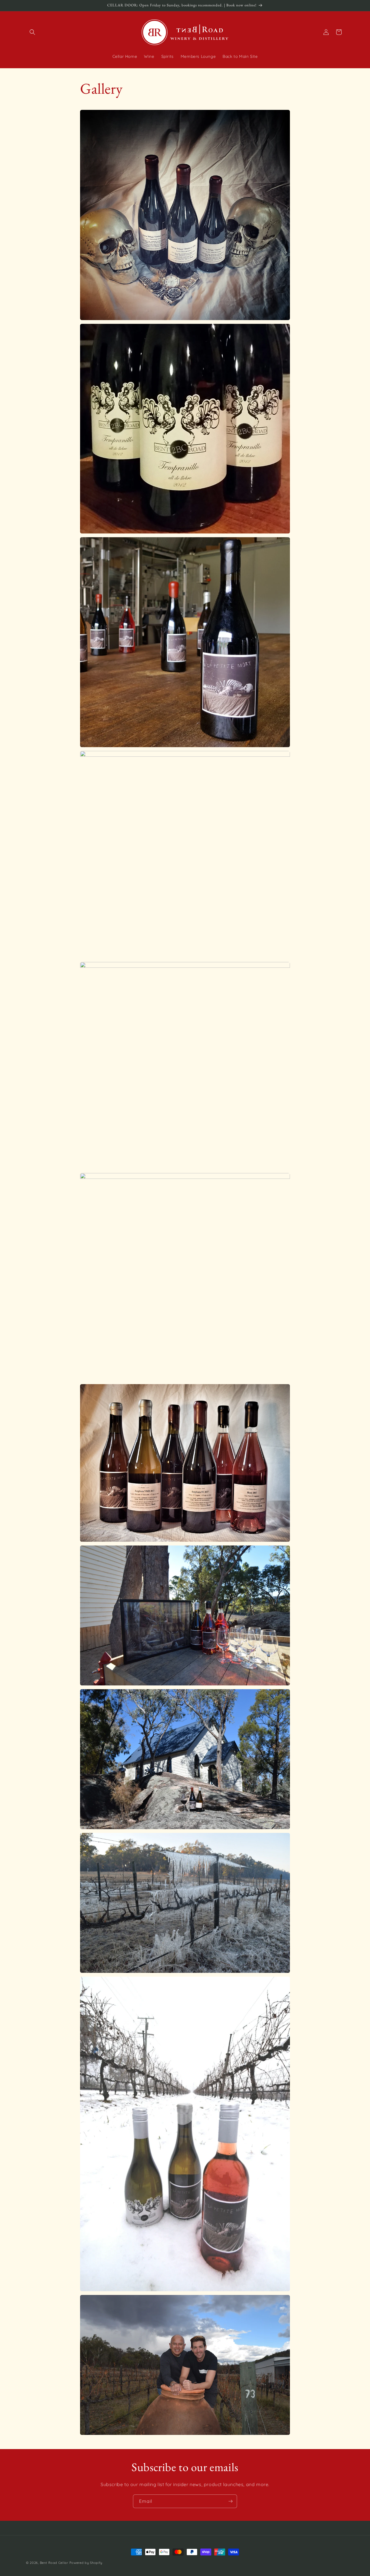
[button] (32, 32)
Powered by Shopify (86, 2563)
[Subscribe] (230, 2501)
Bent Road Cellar (54, 2563)
